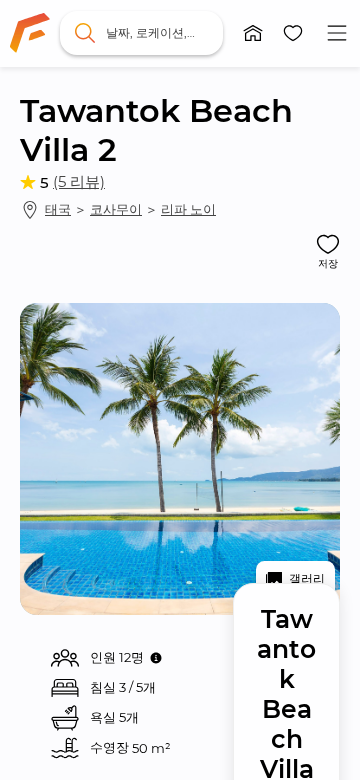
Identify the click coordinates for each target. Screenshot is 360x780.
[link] (30, 33)
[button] (253, 33)
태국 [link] (58, 209)
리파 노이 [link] (188, 209)
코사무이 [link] (116, 209)
